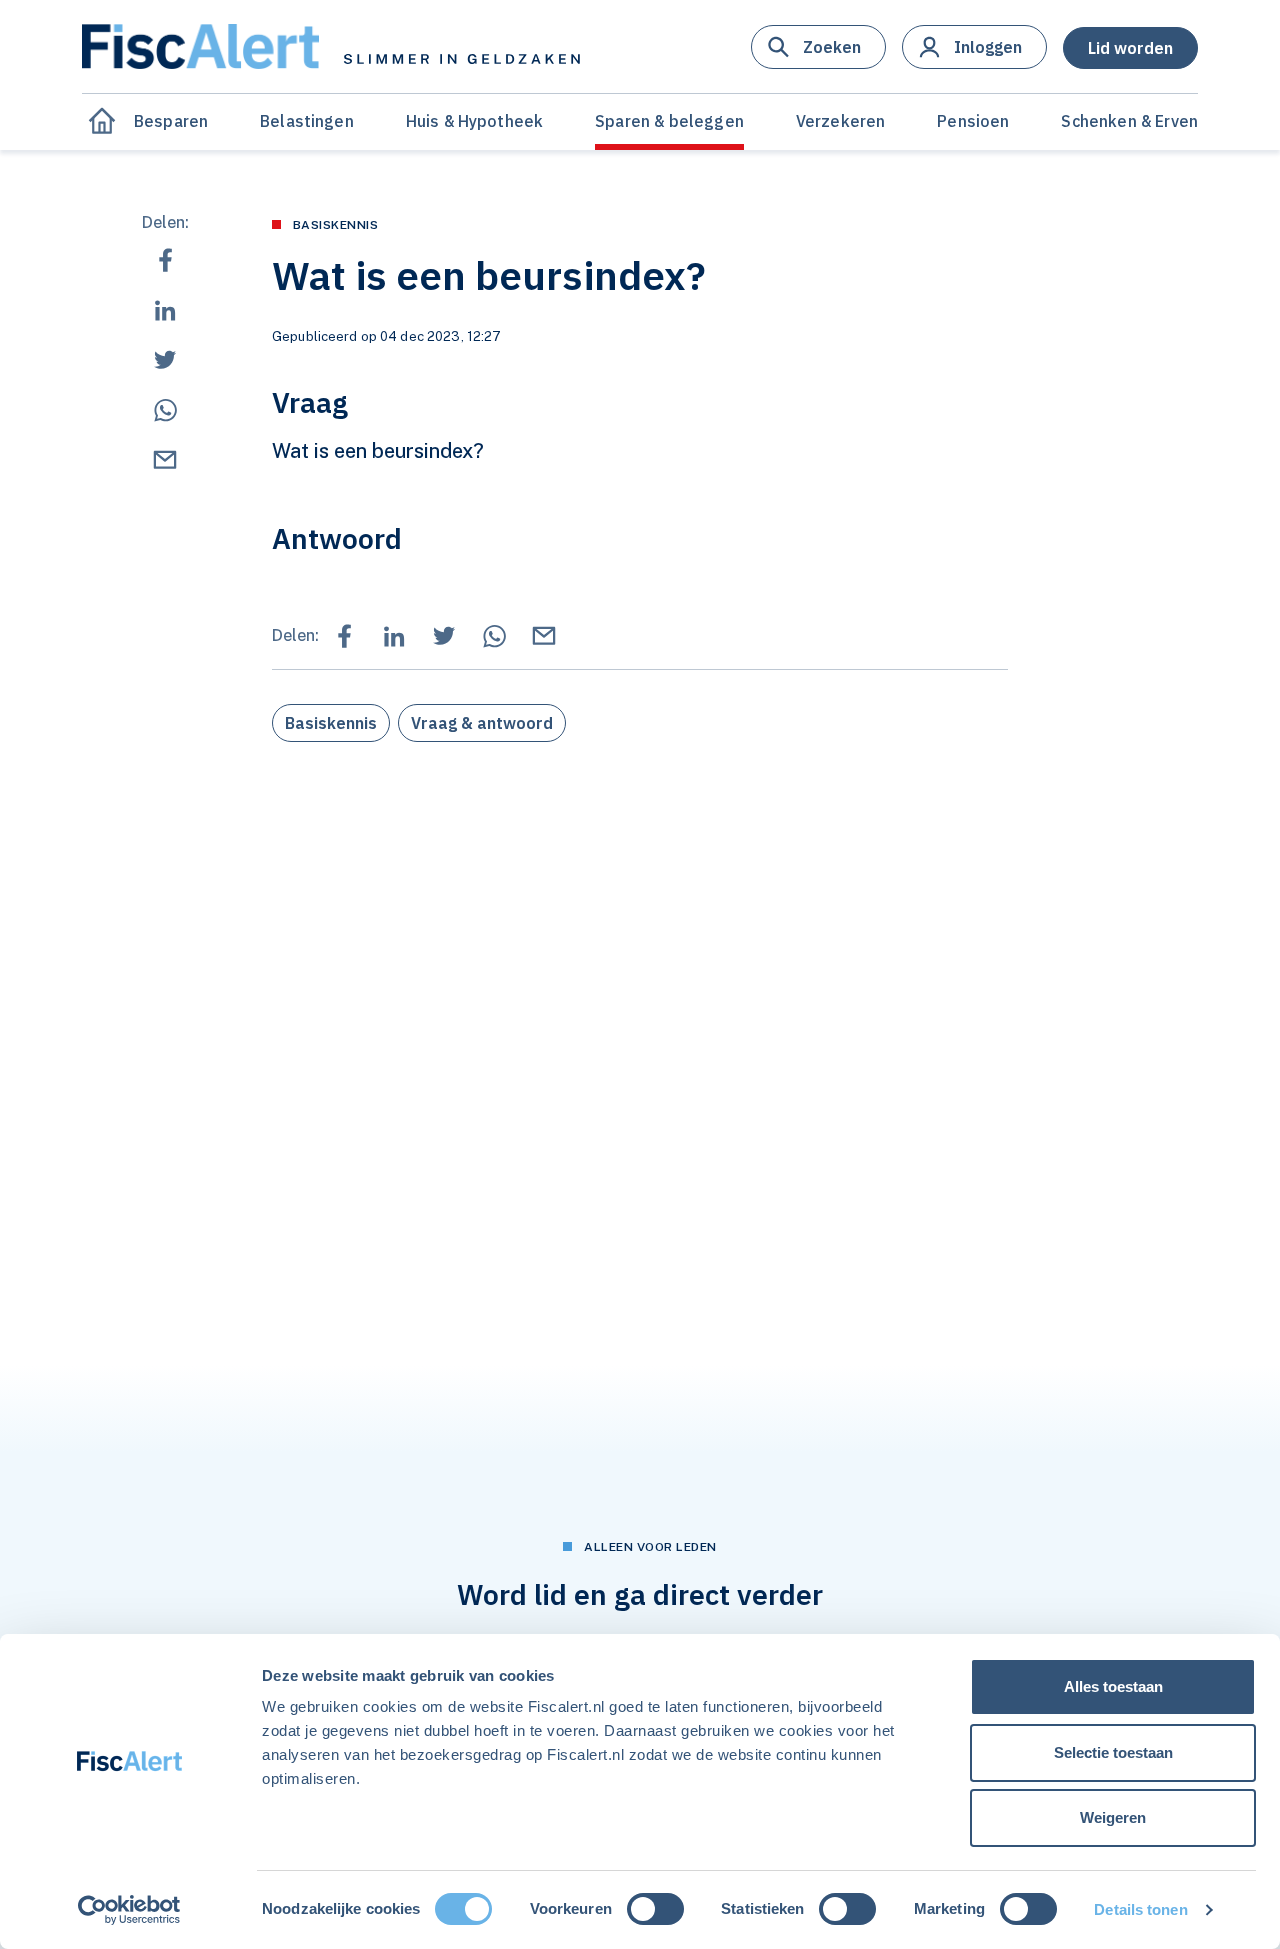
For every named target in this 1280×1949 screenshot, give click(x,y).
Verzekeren (841, 121)
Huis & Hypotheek (475, 121)
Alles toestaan (1113, 1686)
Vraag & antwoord (482, 723)
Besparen (171, 121)
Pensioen (973, 121)
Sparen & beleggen (669, 121)
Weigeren (1113, 1817)
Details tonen (1140, 1909)
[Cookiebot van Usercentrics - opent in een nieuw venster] (129, 1910)
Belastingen (307, 121)
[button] (818, 47)
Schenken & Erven (1129, 121)
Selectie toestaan (1113, 1752)
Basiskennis (331, 723)
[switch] (655, 1909)
